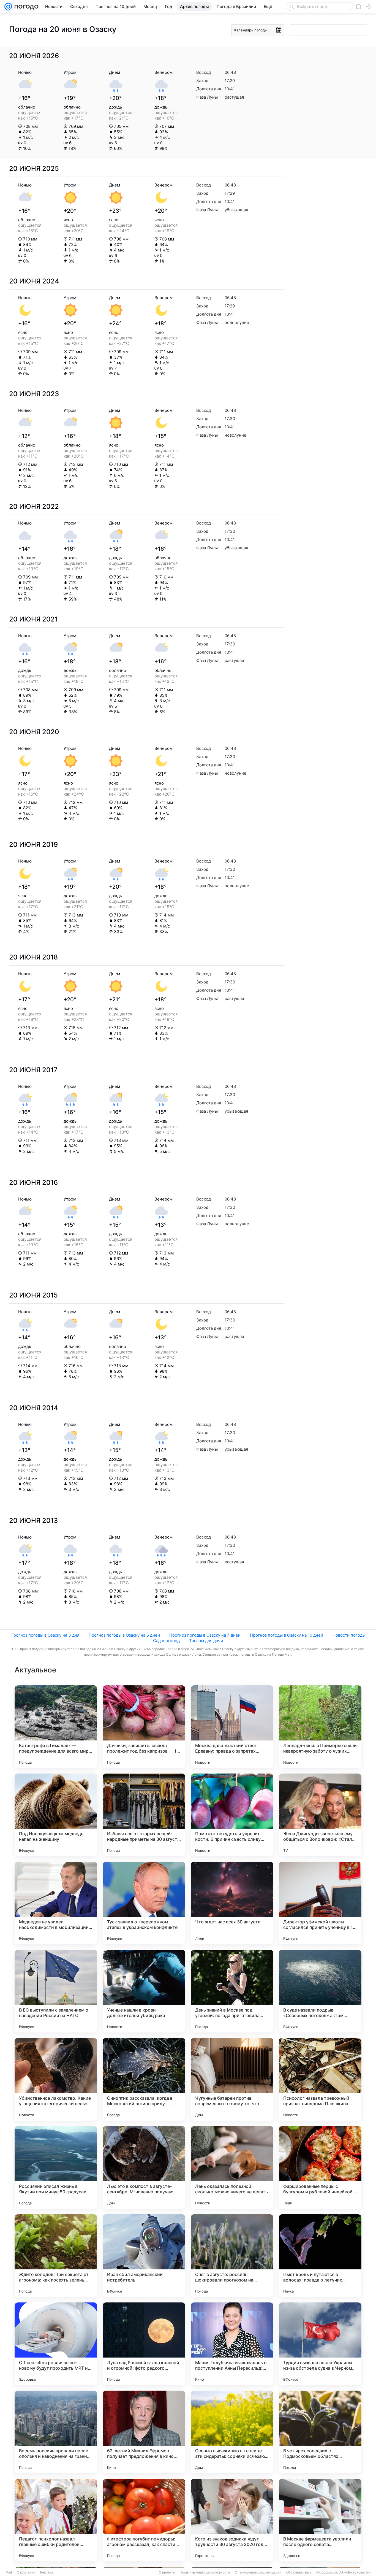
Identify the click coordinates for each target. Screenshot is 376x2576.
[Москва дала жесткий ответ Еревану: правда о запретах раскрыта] (232, 1727)
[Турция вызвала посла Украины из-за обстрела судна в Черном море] (320, 2344)
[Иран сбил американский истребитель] (144, 2256)
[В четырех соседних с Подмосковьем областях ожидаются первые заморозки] (320, 2432)
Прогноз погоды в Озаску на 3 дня (45, 1635)
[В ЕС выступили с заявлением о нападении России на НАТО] (56, 1991)
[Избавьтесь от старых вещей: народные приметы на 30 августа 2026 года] (144, 1815)
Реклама (47, 2572)
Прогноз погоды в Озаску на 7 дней (205, 1635)
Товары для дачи (206, 1641)
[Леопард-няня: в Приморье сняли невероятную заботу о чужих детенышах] (320, 1727)
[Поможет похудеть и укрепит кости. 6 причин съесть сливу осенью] (232, 1815)
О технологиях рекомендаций (258, 2572)
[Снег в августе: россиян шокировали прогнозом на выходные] (232, 2256)
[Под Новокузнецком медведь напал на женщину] (56, 1815)
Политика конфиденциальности (205, 2572)
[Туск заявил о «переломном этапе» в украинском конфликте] (144, 1903)
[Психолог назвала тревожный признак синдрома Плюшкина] (320, 2079)
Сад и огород (166, 1641)
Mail (9, 2572)
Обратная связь (299, 2572)
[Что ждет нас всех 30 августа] (232, 1903)
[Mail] (8, 7)
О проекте (167, 2572)
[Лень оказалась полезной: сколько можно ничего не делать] (232, 2167)
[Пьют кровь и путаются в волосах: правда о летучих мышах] (320, 2256)
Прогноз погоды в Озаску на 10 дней (287, 1635)
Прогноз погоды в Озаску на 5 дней (124, 1635)
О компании (26, 2572)
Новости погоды (349, 1635)
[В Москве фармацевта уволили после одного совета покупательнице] (320, 2520)
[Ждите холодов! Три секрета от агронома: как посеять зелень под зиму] (56, 2256)
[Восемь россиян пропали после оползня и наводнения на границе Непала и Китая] (56, 2432)
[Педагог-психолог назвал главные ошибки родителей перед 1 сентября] (56, 2520)
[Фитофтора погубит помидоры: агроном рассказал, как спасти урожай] (144, 2520)
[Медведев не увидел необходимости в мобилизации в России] (56, 1903)
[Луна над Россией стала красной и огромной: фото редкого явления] (144, 2344)
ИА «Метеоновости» (355, 2572)
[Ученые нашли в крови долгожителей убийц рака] (144, 1991)
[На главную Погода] (25, 7)
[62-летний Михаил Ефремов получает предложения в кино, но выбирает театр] (144, 2432)
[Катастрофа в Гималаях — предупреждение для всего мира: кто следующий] (56, 1727)
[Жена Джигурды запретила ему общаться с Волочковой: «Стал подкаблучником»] (320, 1815)
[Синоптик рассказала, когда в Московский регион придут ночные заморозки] (144, 2079)
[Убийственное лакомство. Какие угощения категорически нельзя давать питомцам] (56, 2079)
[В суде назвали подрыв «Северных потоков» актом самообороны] (320, 1991)
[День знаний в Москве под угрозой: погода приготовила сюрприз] (232, 1991)
